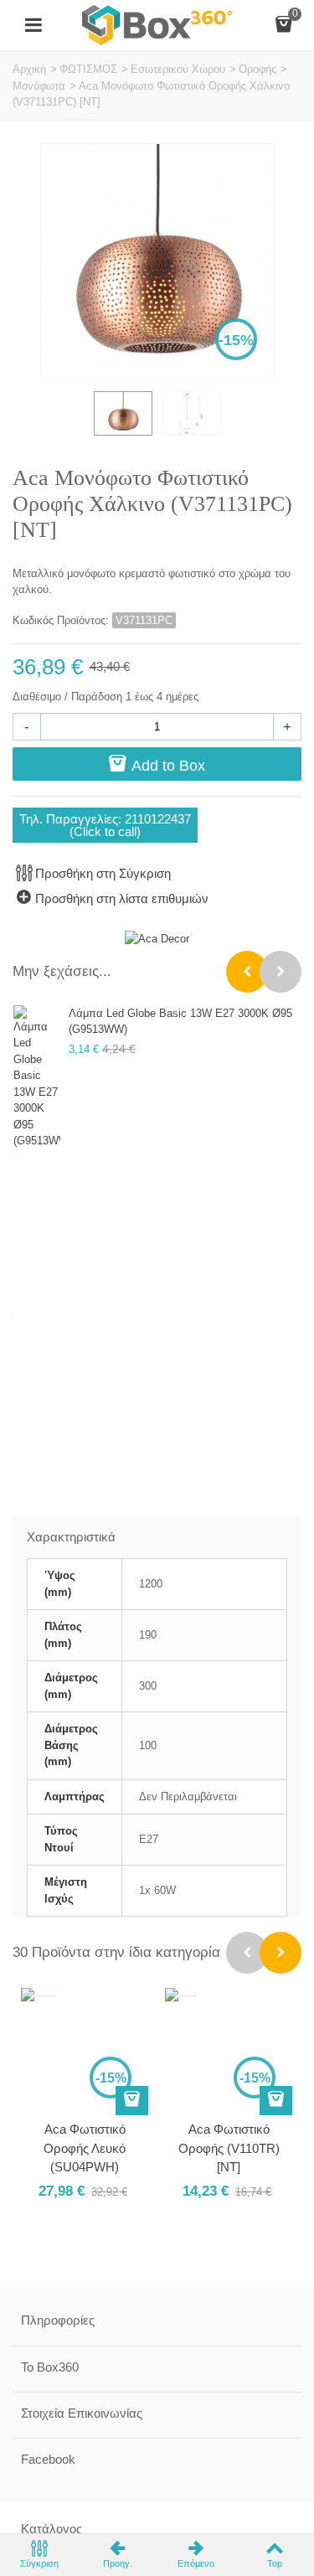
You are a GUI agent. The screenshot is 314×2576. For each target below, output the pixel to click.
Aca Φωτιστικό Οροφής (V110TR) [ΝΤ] (229, 2148)
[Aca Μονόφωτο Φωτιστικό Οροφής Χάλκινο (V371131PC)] (123, 413)
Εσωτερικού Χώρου (178, 69)
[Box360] (157, 24)
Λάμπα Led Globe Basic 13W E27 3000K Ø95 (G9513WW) (180, 1022)
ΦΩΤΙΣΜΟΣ (88, 69)
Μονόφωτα (39, 86)
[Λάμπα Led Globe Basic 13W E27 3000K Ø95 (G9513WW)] (37, 1077)
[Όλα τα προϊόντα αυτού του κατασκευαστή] (157, 938)
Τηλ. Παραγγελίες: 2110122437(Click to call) (105, 825)
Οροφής (257, 69)
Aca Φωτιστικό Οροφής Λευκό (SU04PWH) (85, 2148)
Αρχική (29, 69)
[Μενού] (33, 25)
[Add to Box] (132, 2101)
